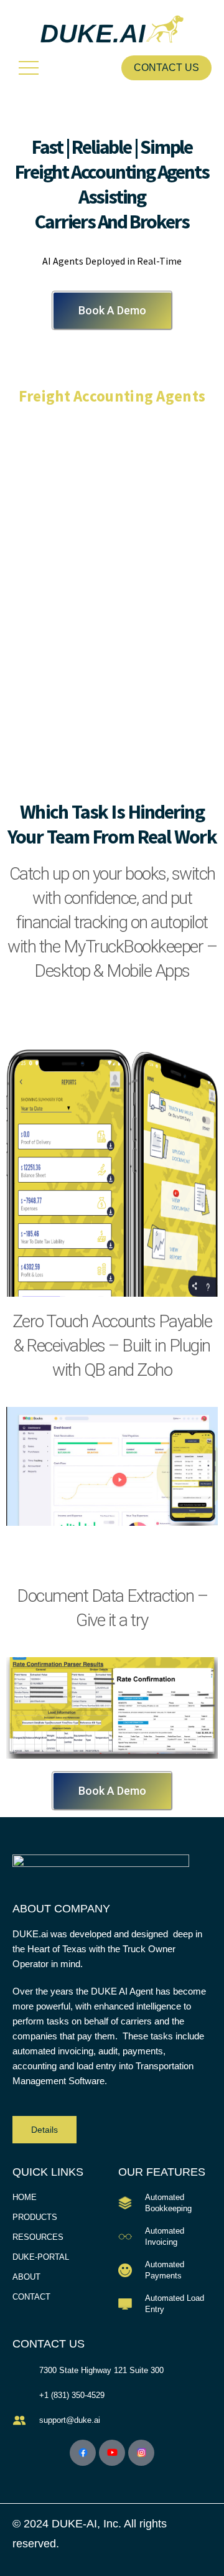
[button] (28, 68)
